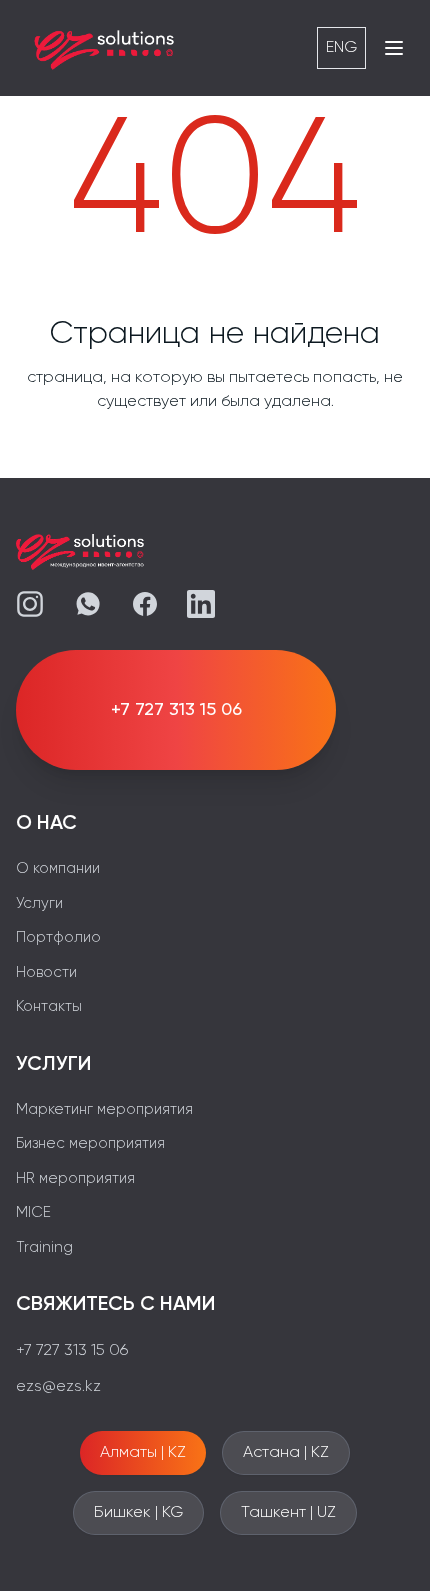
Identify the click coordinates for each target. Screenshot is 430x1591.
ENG (341, 48)
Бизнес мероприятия (90, 1143)
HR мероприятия (75, 1178)
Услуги (39, 903)
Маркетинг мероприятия (104, 1109)
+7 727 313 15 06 (72, 1351)
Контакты (49, 1006)
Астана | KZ (286, 1453)
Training (44, 1247)
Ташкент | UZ (288, 1513)
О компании (58, 868)
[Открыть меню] (394, 48)
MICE (33, 1212)
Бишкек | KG (138, 1513)
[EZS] (105, 48)
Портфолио (58, 937)
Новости (46, 972)
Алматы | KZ (143, 1453)
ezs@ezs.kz (58, 1387)
